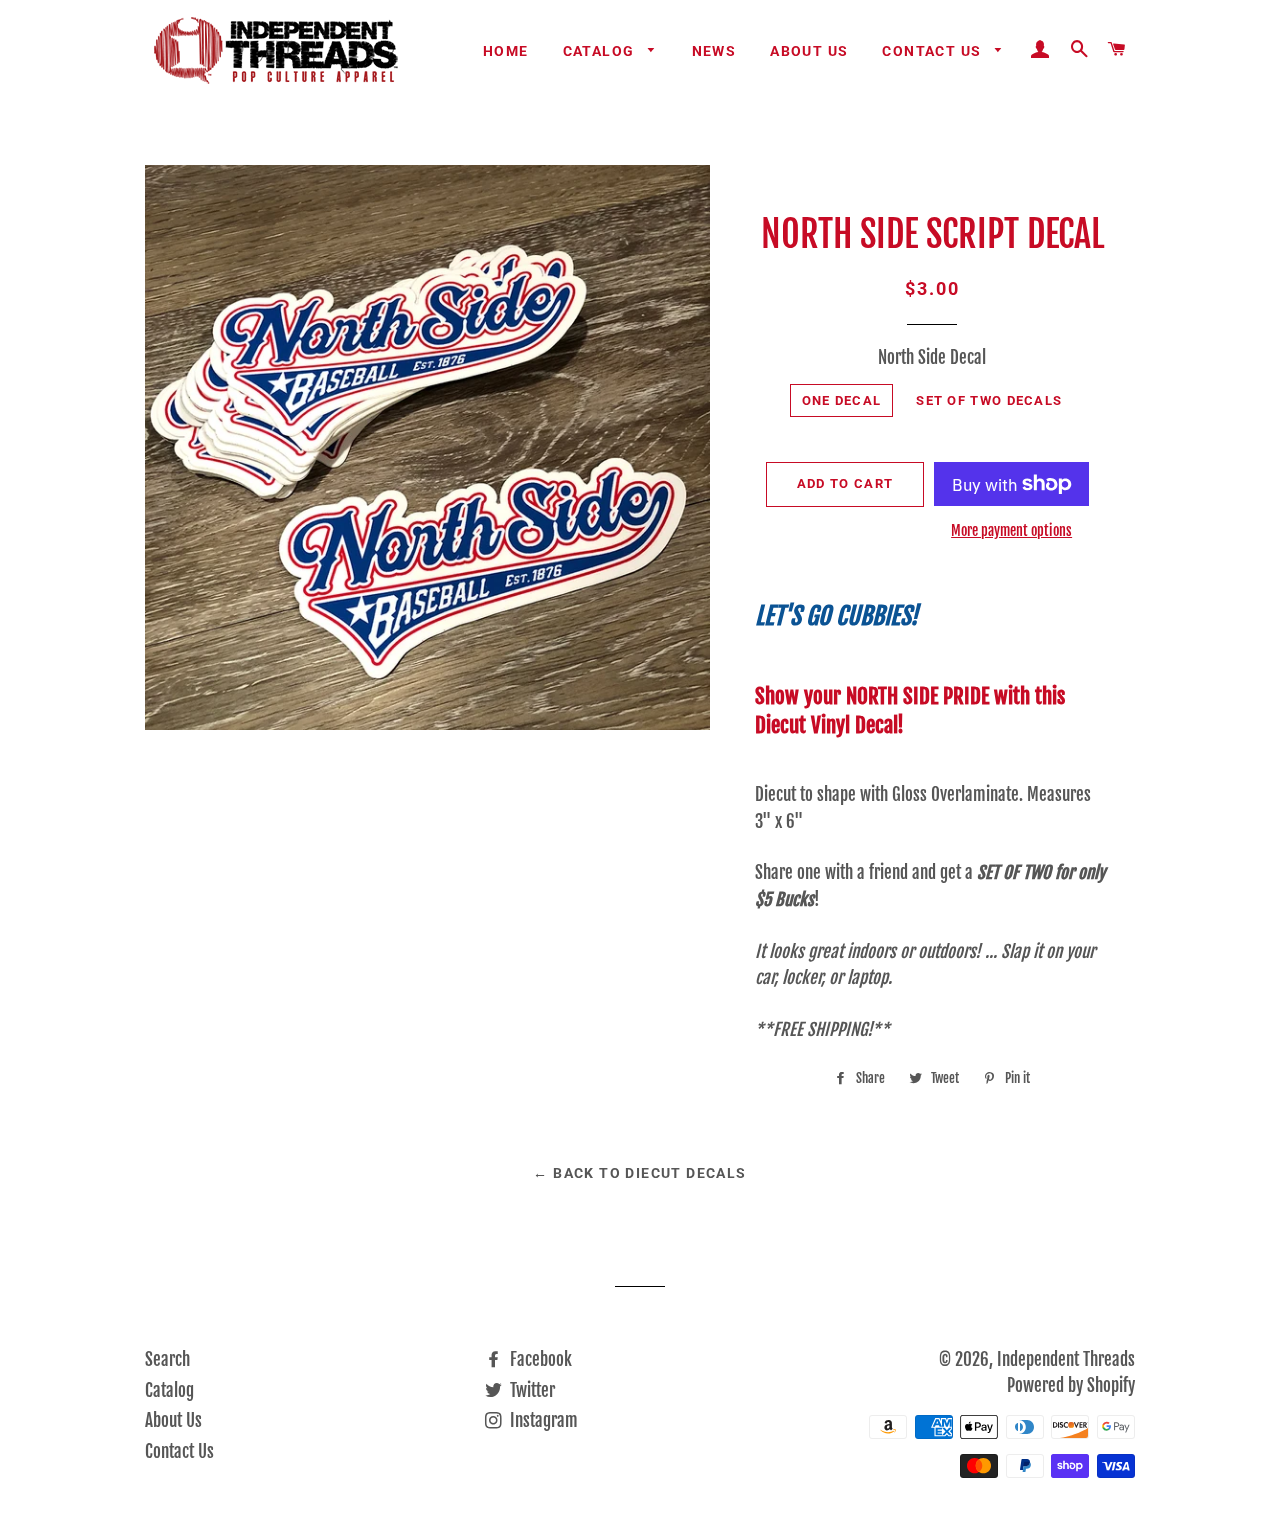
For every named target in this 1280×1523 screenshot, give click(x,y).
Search (167, 1359)
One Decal (842, 400)
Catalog (601, 51)
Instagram (542, 1420)
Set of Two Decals (989, 400)
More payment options (1011, 530)
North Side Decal (932, 357)
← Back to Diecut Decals (639, 1173)
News (714, 51)
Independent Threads (1066, 1359)
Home (506, 51)
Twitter (530, 1390)
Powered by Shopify (1071, 1385)
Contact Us (933, 51)
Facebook (539, 1359)
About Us (809, 51)
